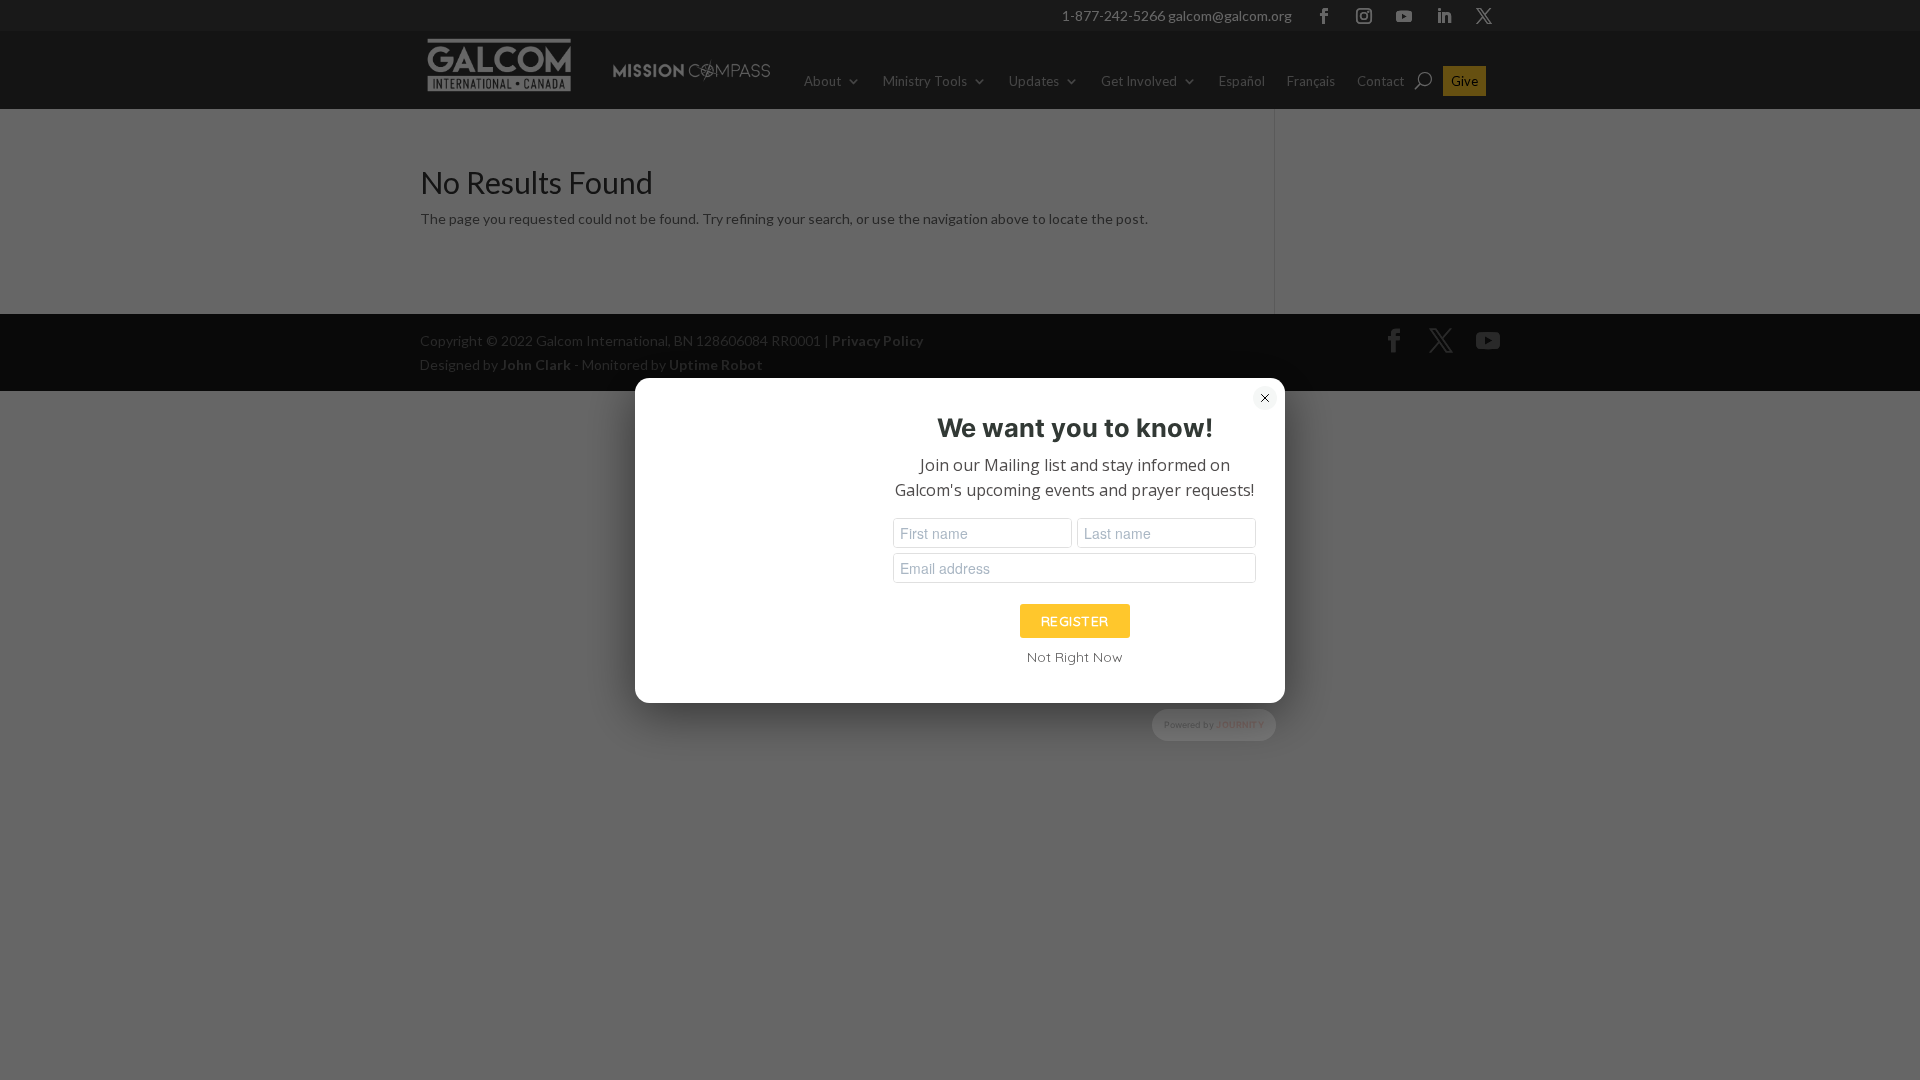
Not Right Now (1075, 657)
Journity (1240, 724)
